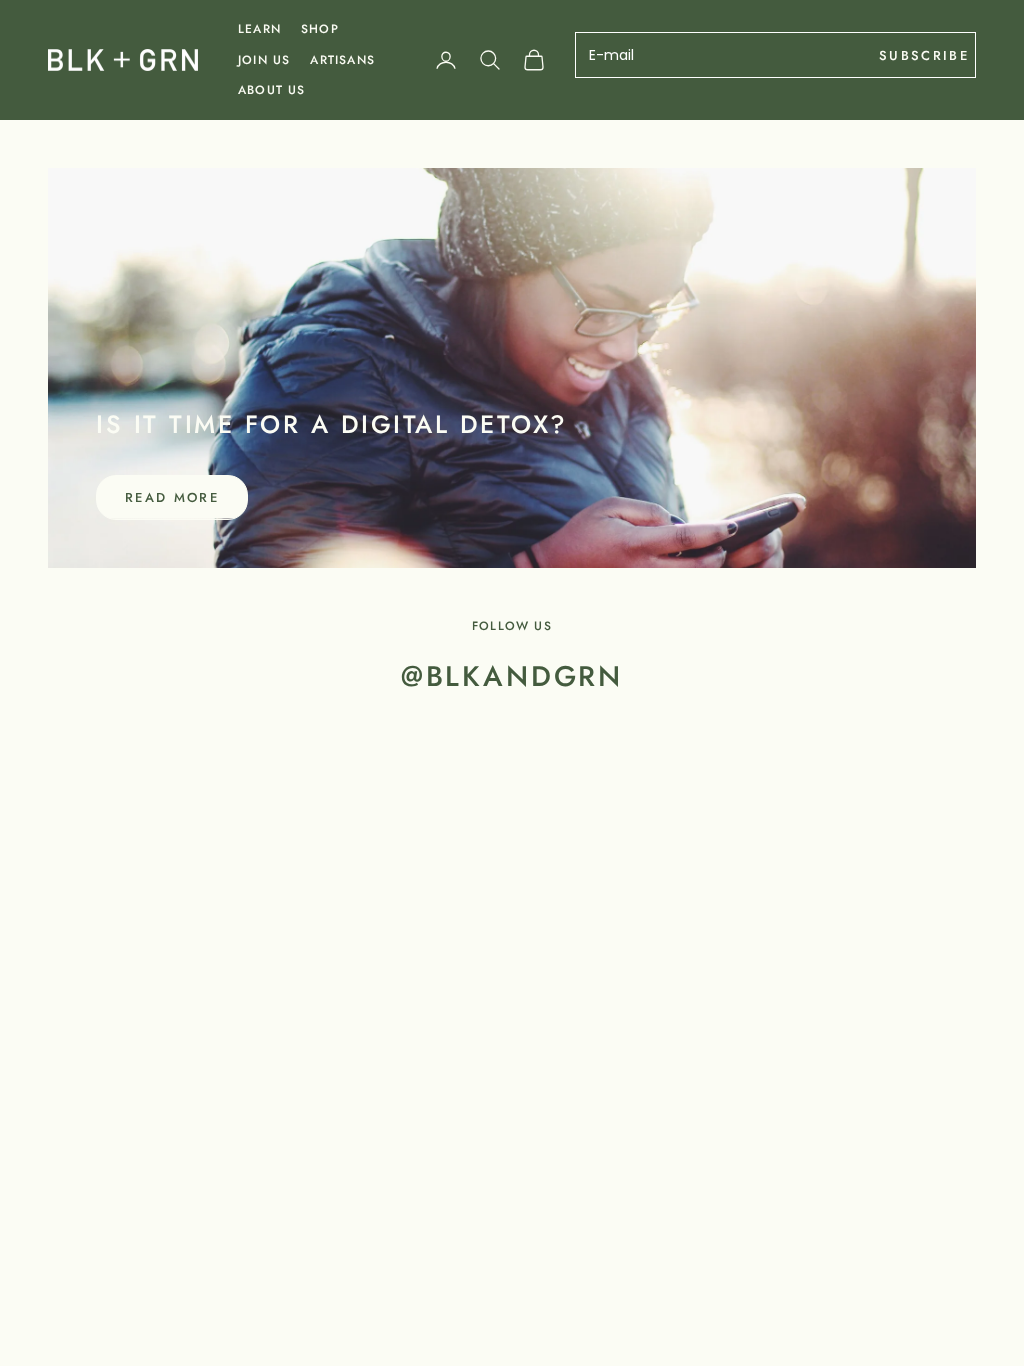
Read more (172, 497)
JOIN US (264, 60)
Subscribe (924, 55)
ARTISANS (342, 60)
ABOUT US (272, 90)
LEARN (259, 29)
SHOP (320, 29)
